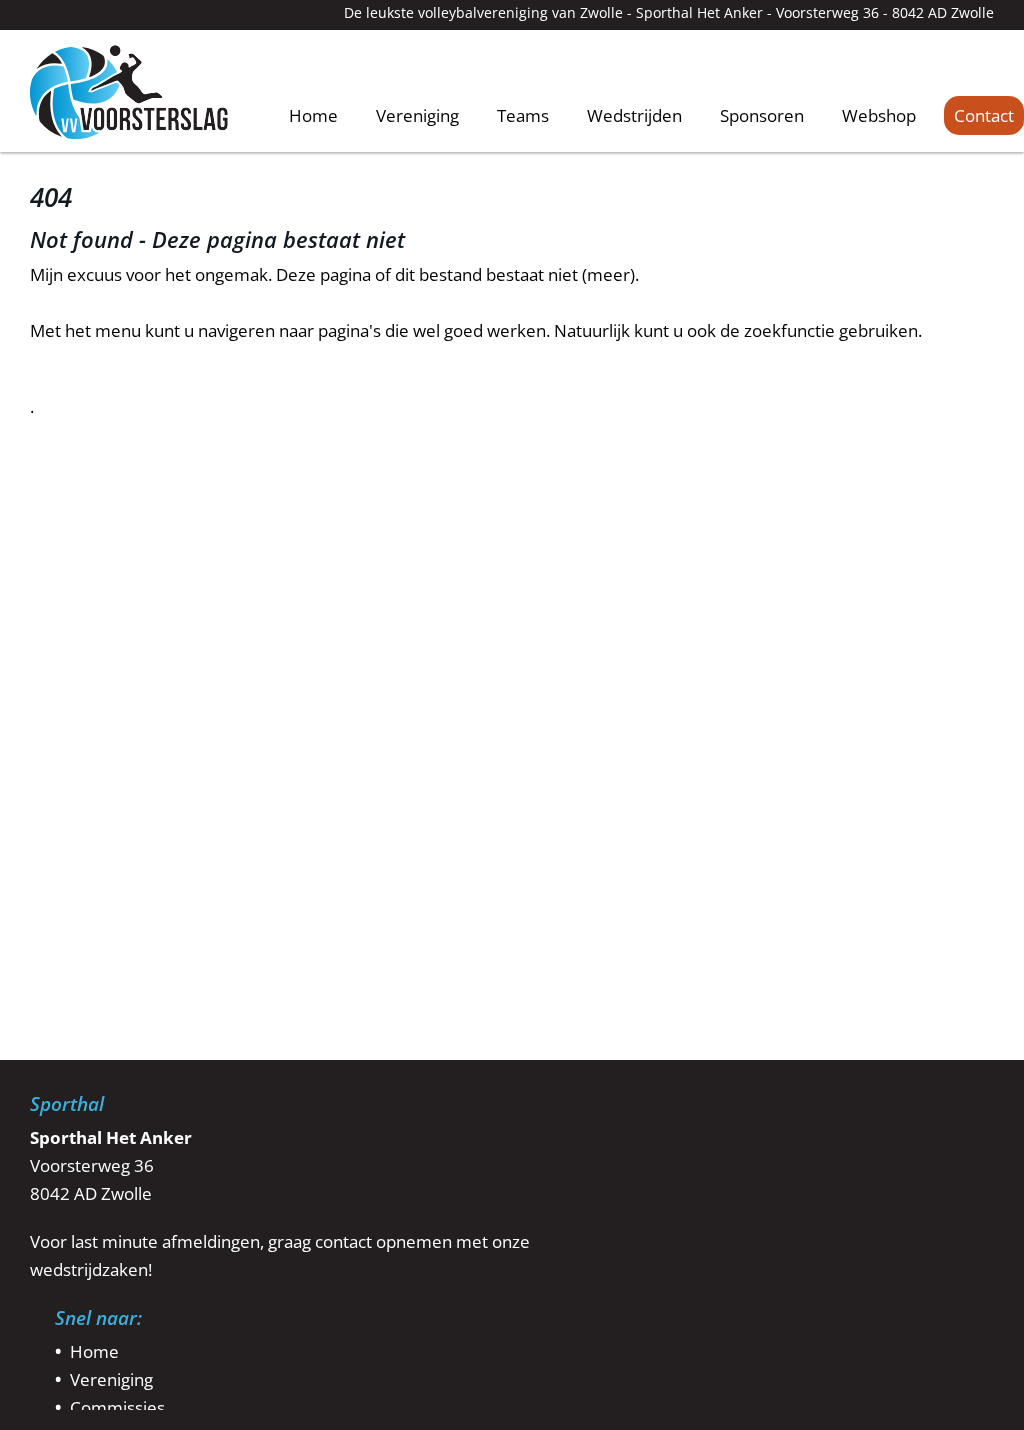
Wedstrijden (634, 115)
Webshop (879, 115)
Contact (984, 115)
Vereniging (417, 115)
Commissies (117, 1407)
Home (313, 114)
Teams (523, 115)
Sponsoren (762, 115)
